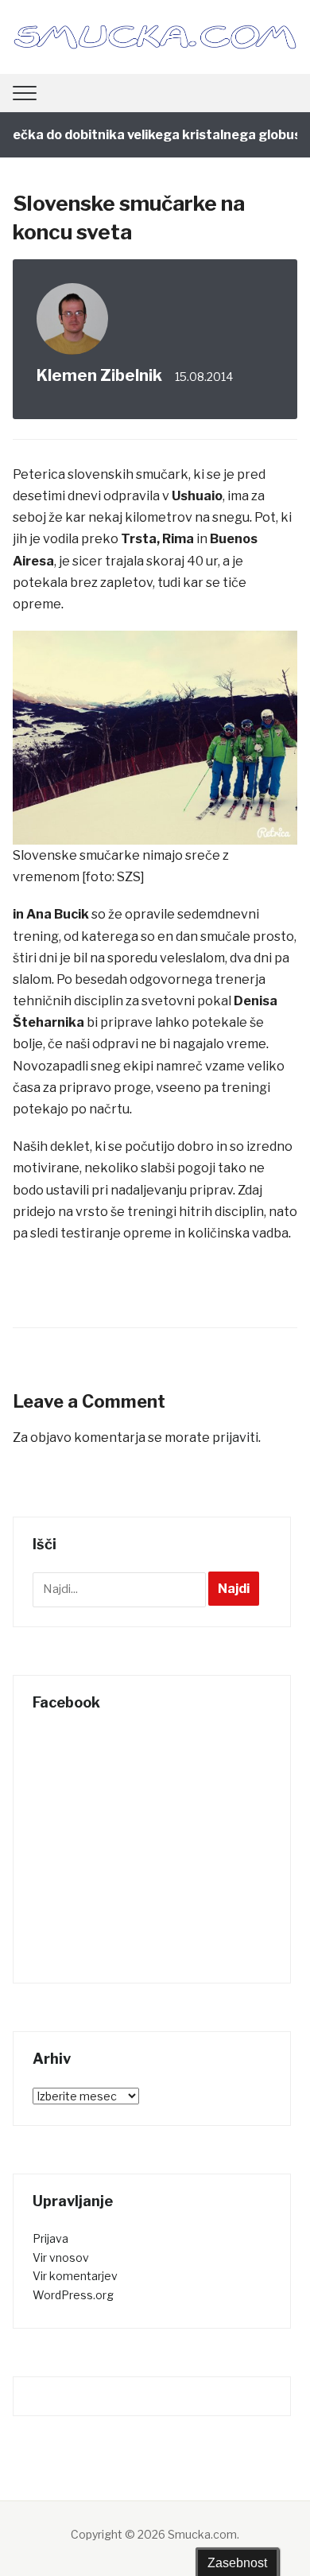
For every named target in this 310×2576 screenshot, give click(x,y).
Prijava (50, 2238)
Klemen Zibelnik (99, 375)
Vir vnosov (61, 2257)
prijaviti (235, 1438)
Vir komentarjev (75, 2276)
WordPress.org (73, 2295)
